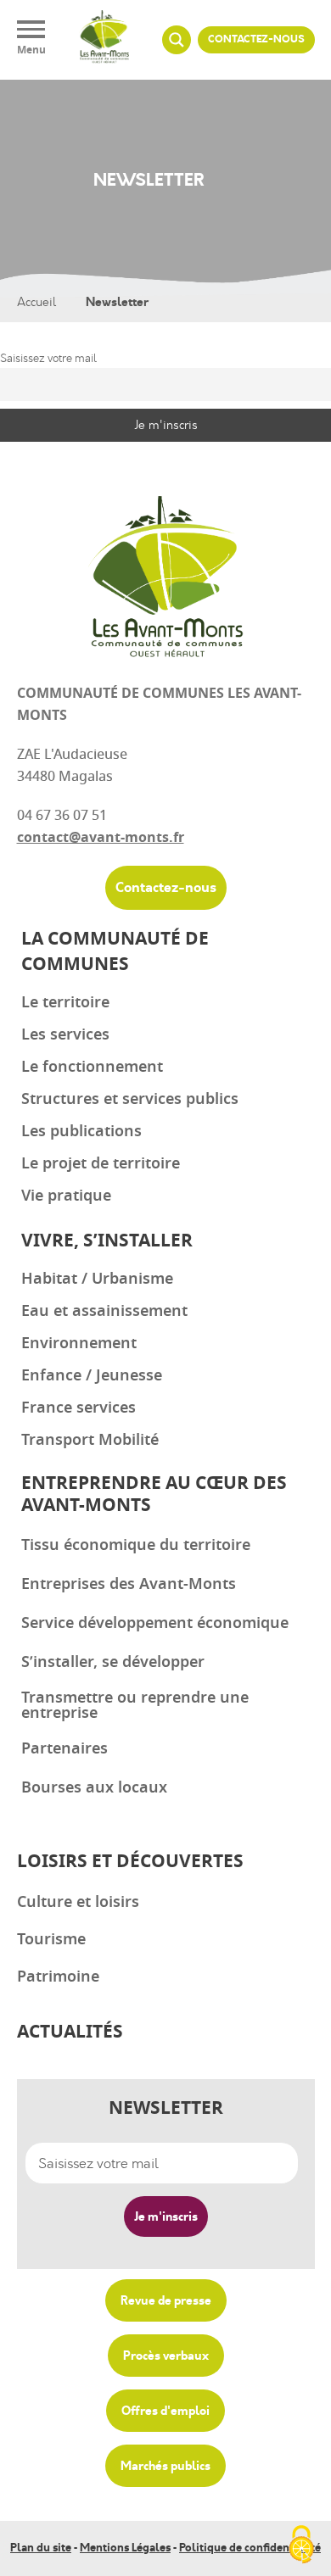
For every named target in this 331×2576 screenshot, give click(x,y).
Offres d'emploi (165, 2411)
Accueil (36, 302)
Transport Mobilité (90, 1440)
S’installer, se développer (113, 1662)
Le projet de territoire (101, 1163)
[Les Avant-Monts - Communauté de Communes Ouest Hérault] (104, 40)
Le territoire (65, 1002)
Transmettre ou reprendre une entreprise (135, 1705)
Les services (65, 1034)
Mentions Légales (125, 2548)
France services (79, 1408)
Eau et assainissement (104, 1311)
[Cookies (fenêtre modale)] (301, 2546)
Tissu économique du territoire (136, 1545)
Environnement (79, 1343)
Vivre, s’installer (107, 1241)
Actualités (70, 2032)
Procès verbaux (166, 2356)
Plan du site (41, 2548)
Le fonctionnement (92, 1067)
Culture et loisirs (78, 1902)
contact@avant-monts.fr (101, 838)
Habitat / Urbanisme (97, 1279)
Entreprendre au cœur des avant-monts (154, 1494)
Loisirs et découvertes (130, 1862)
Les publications (81, 1131)
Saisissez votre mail (48, 358)
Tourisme (51, 1939)
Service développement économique (155, 1623)
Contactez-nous (256, 39)
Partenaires (65, 1748)
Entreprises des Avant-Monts (129, 1584)
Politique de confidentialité (250, 2548)
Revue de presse (166, 2300)
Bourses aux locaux (94, 1787)
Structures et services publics (130, 1099)
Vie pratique (66, 1196)
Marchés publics (165, 2466)
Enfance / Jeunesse (92, 1375)
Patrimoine (58, 1977)
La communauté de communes (115, 952)
